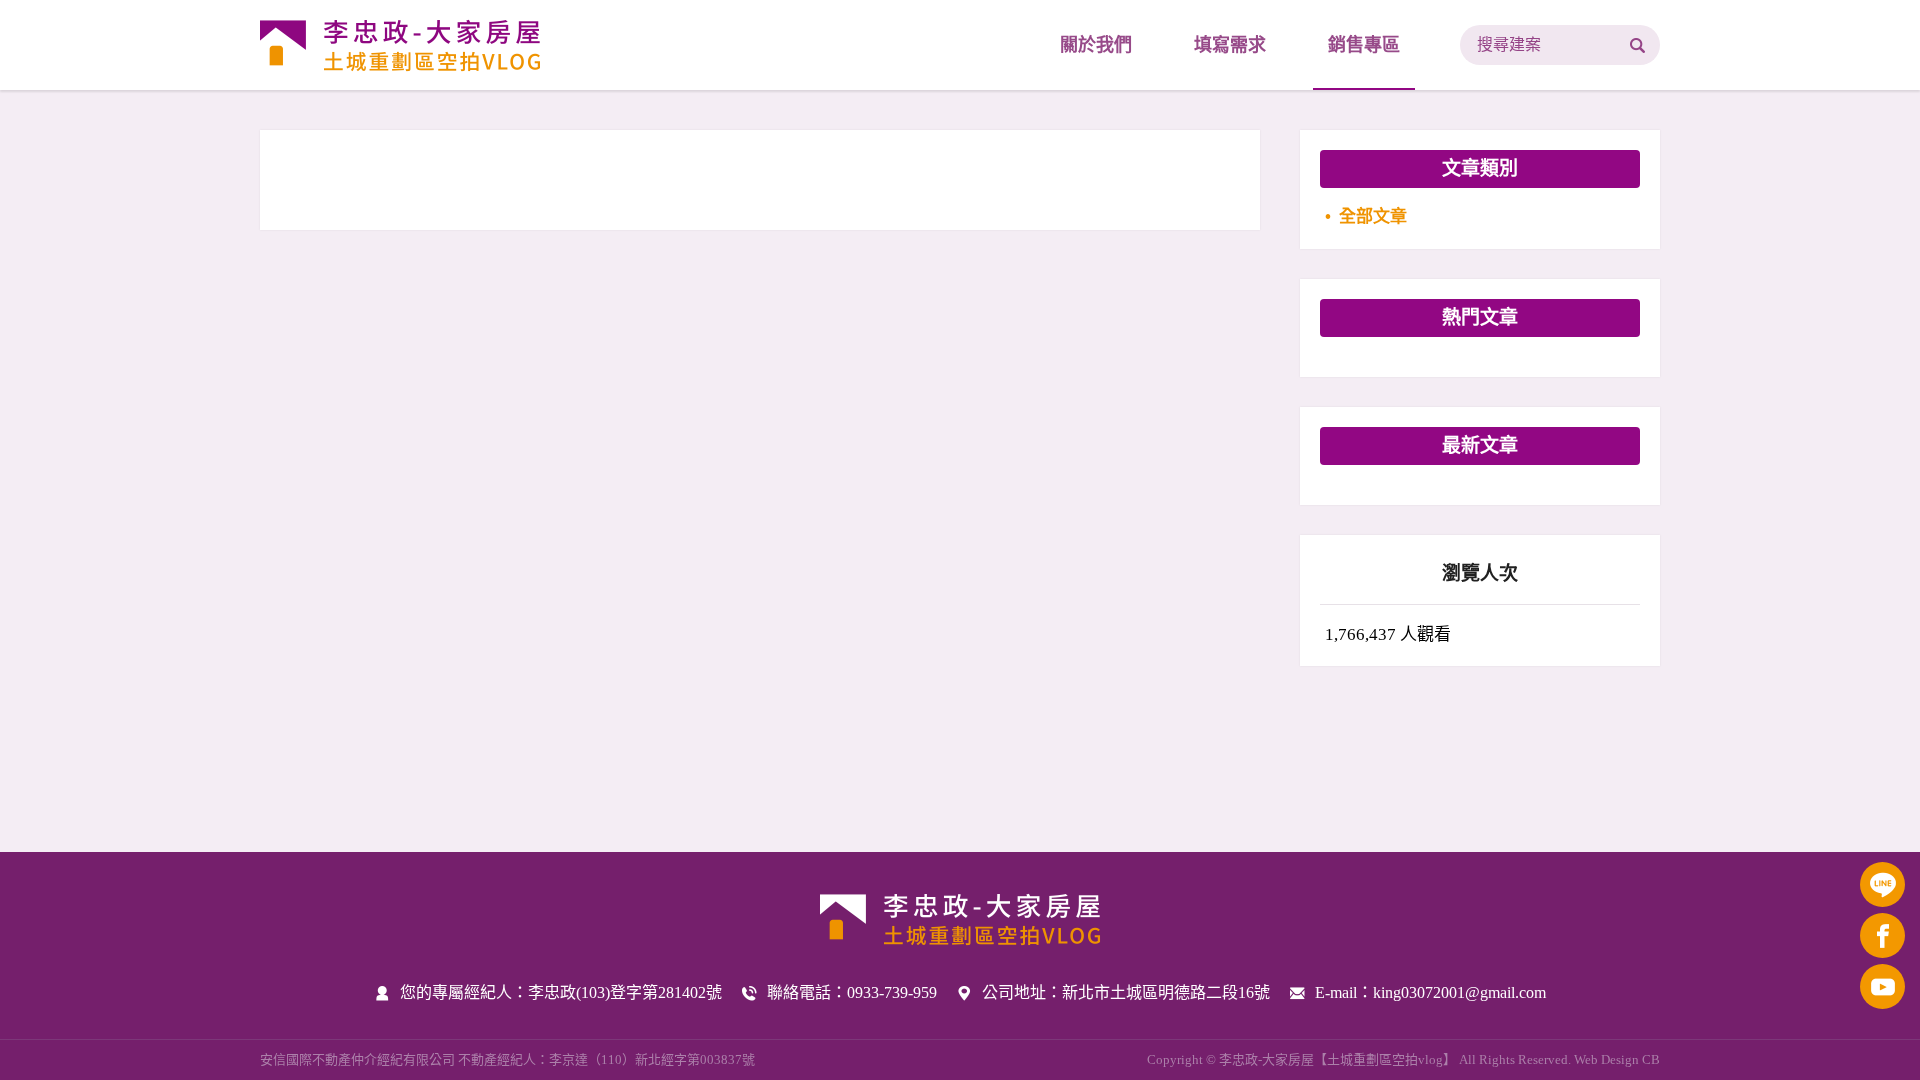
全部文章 (1373, 216)
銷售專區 (1364, 45)
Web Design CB (1617, 1059)
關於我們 (1096, 45)
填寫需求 (1230, 45)
